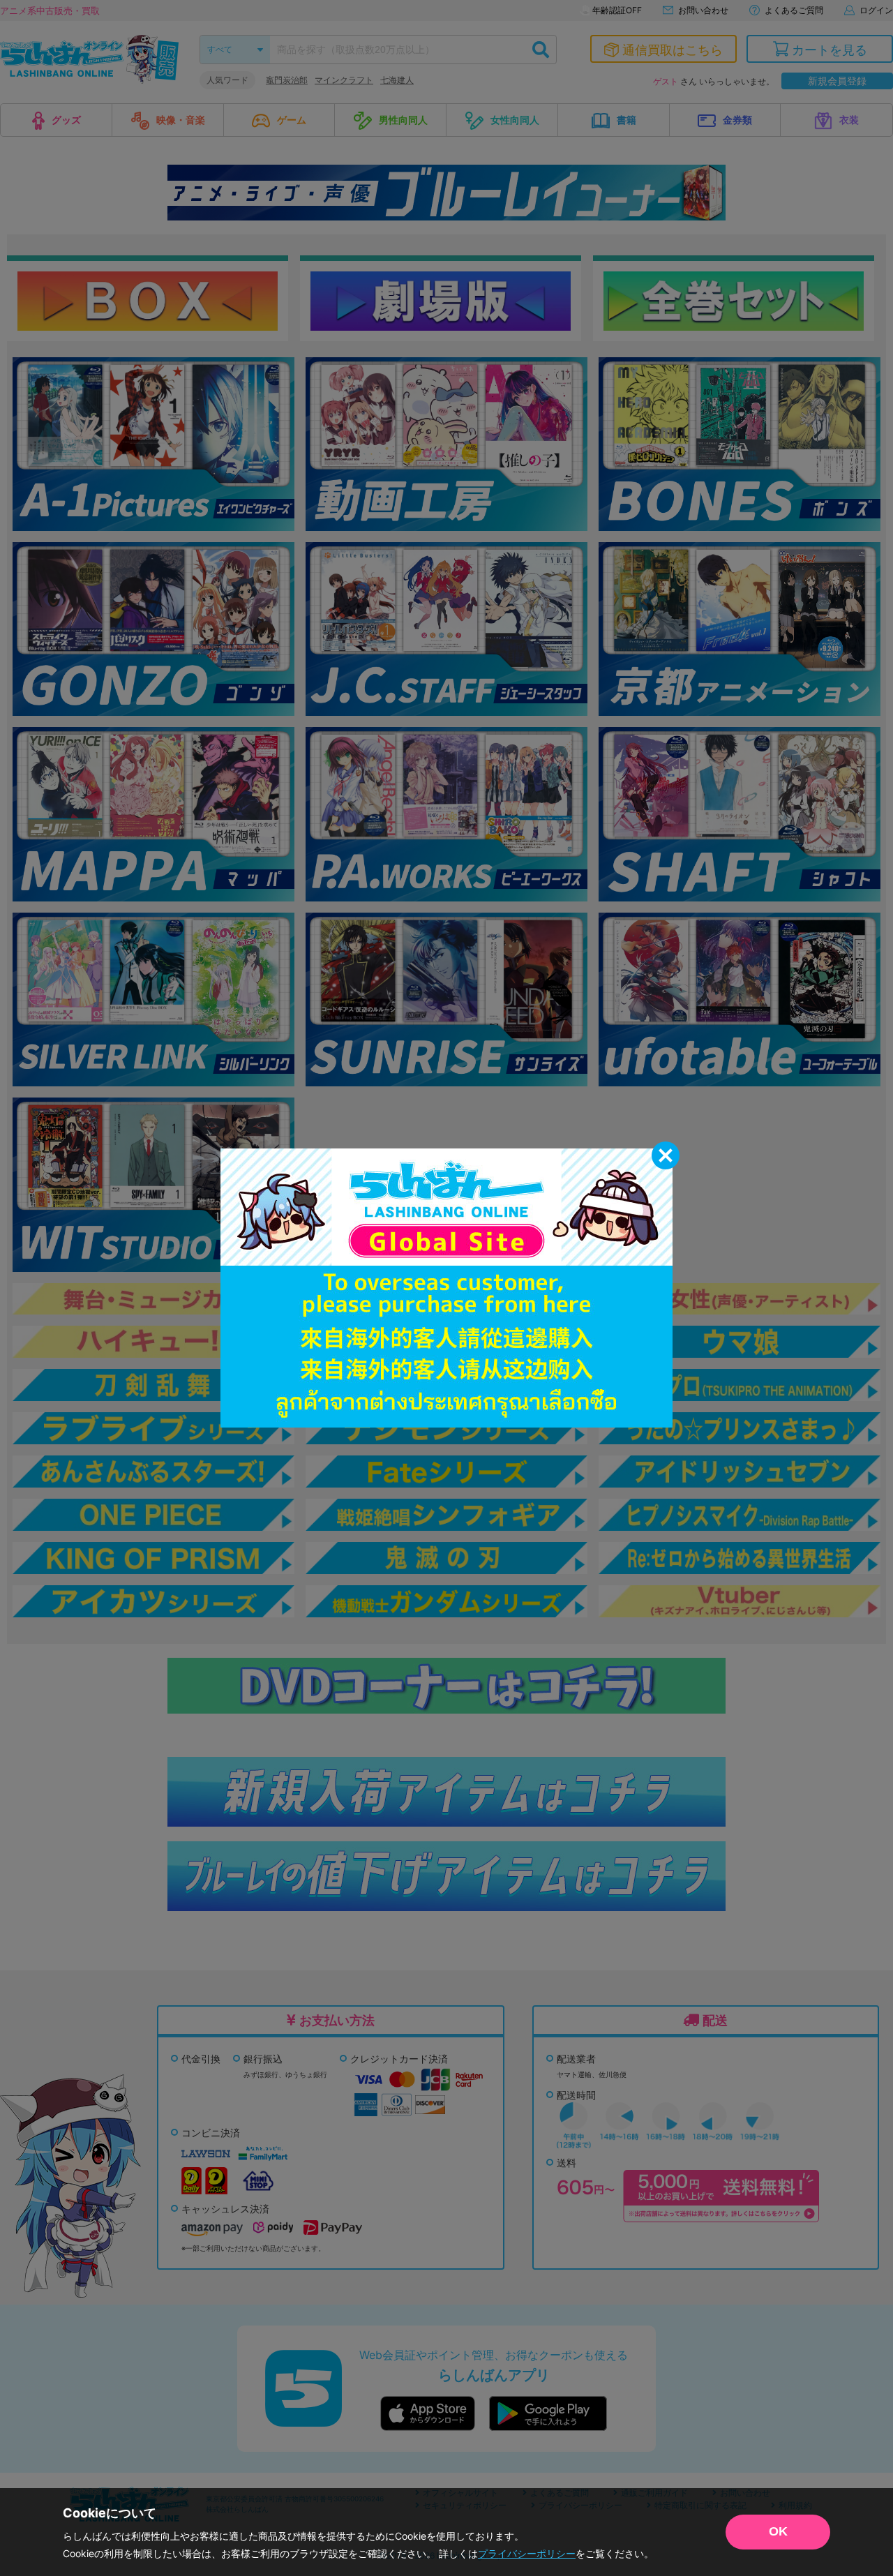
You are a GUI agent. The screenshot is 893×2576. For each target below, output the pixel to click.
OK (778, 2531)
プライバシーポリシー (527, 2553)
